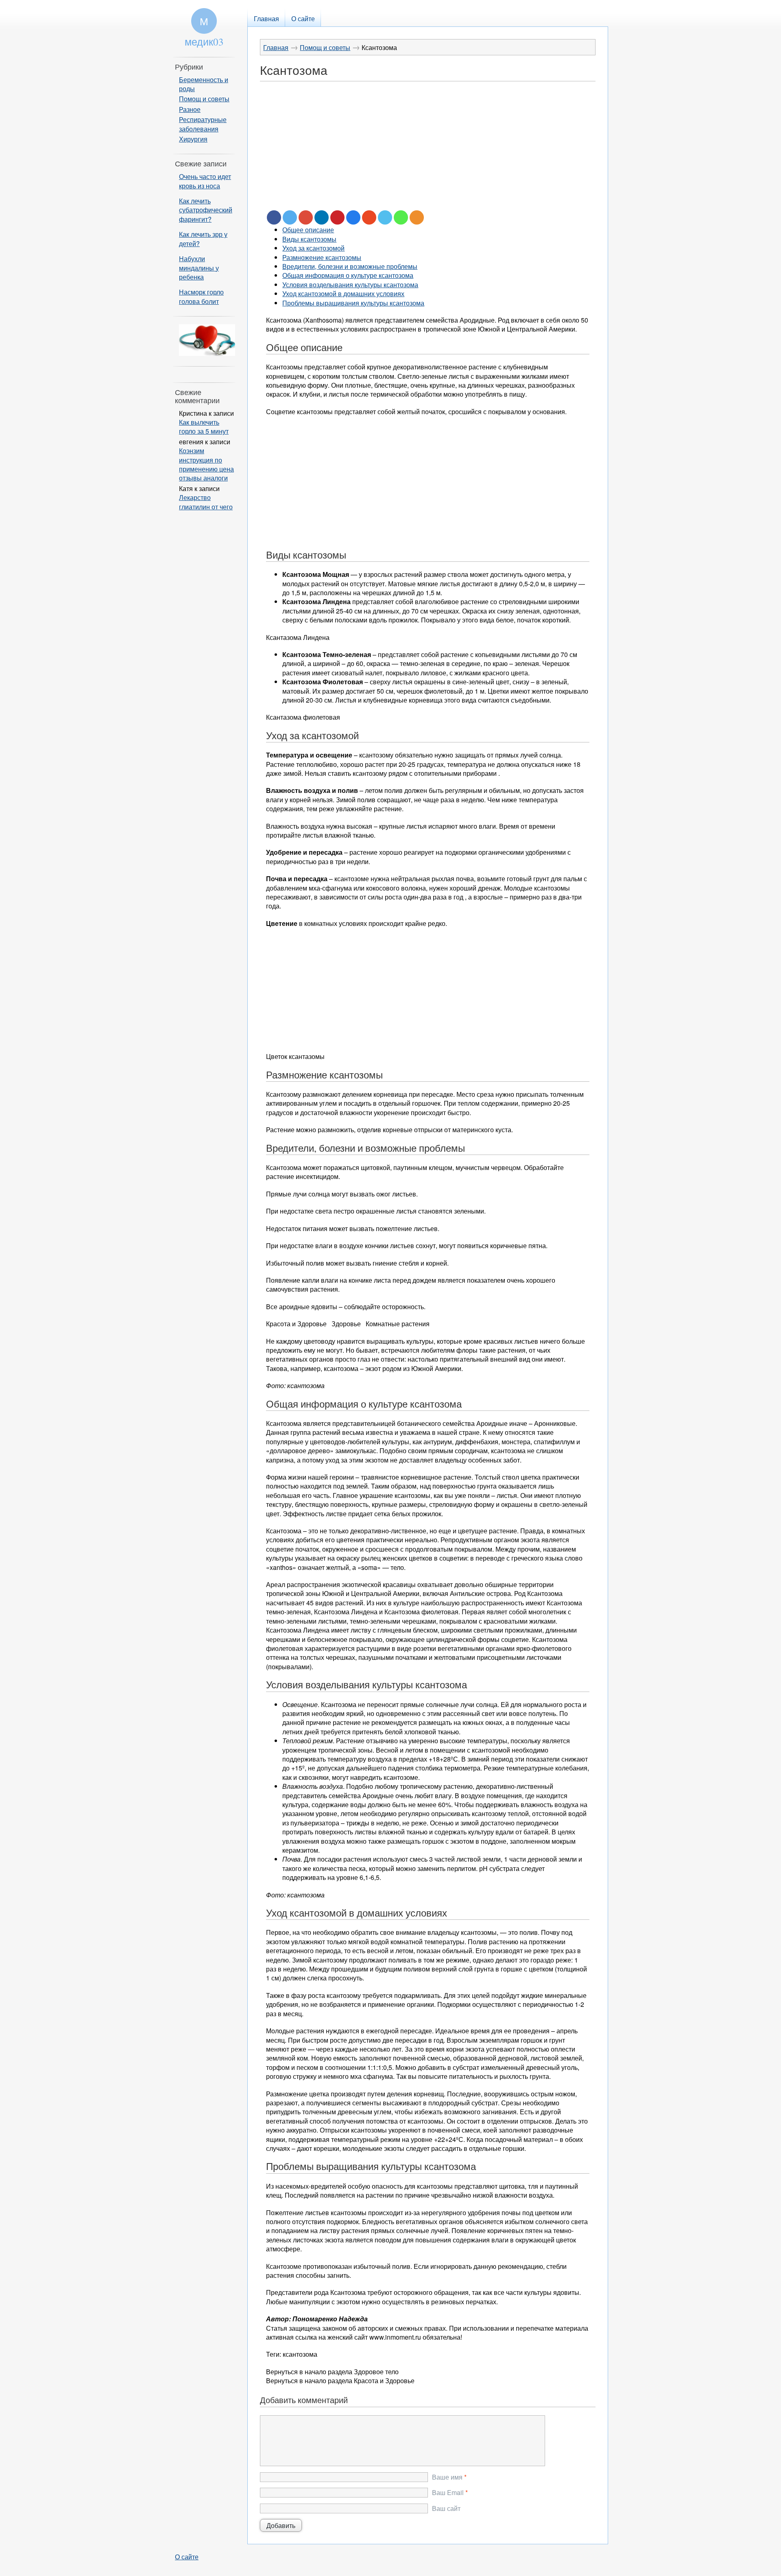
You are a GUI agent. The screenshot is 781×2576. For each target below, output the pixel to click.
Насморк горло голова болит (201, 296)
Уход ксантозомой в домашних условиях (343, 294)
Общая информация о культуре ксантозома (348, 275)
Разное (190, 109)
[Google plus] (306, 217)
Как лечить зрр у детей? (203, 239)
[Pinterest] (337, 217)
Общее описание (308, 230)
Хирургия (193, 139)
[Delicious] (385, 217)
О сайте (187, 2557)
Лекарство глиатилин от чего (206, 502)
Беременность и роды (204, 84)
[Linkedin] (322, 217)
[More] (417, 217)
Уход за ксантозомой (313, 248)
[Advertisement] (428, 153)
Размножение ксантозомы (322, 257)
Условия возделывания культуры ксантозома (350, 285)
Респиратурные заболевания (203, 124)
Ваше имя (447, 2477)
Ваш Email (448, 2493)
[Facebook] (274, 217)
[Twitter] (290, 217)
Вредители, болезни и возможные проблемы (350, 266)
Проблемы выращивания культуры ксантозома (353, 303)
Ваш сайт (446, 2508)
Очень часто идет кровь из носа (205, 181)
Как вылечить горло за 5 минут (204, 427)
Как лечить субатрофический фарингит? (206, 210)
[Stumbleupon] (369, 217)
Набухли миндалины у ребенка (199, 268)
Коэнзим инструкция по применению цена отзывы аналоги (206, 464)
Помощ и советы (325, 47)
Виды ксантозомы (309, 239)
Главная (276, 47)
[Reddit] (353, 217)
